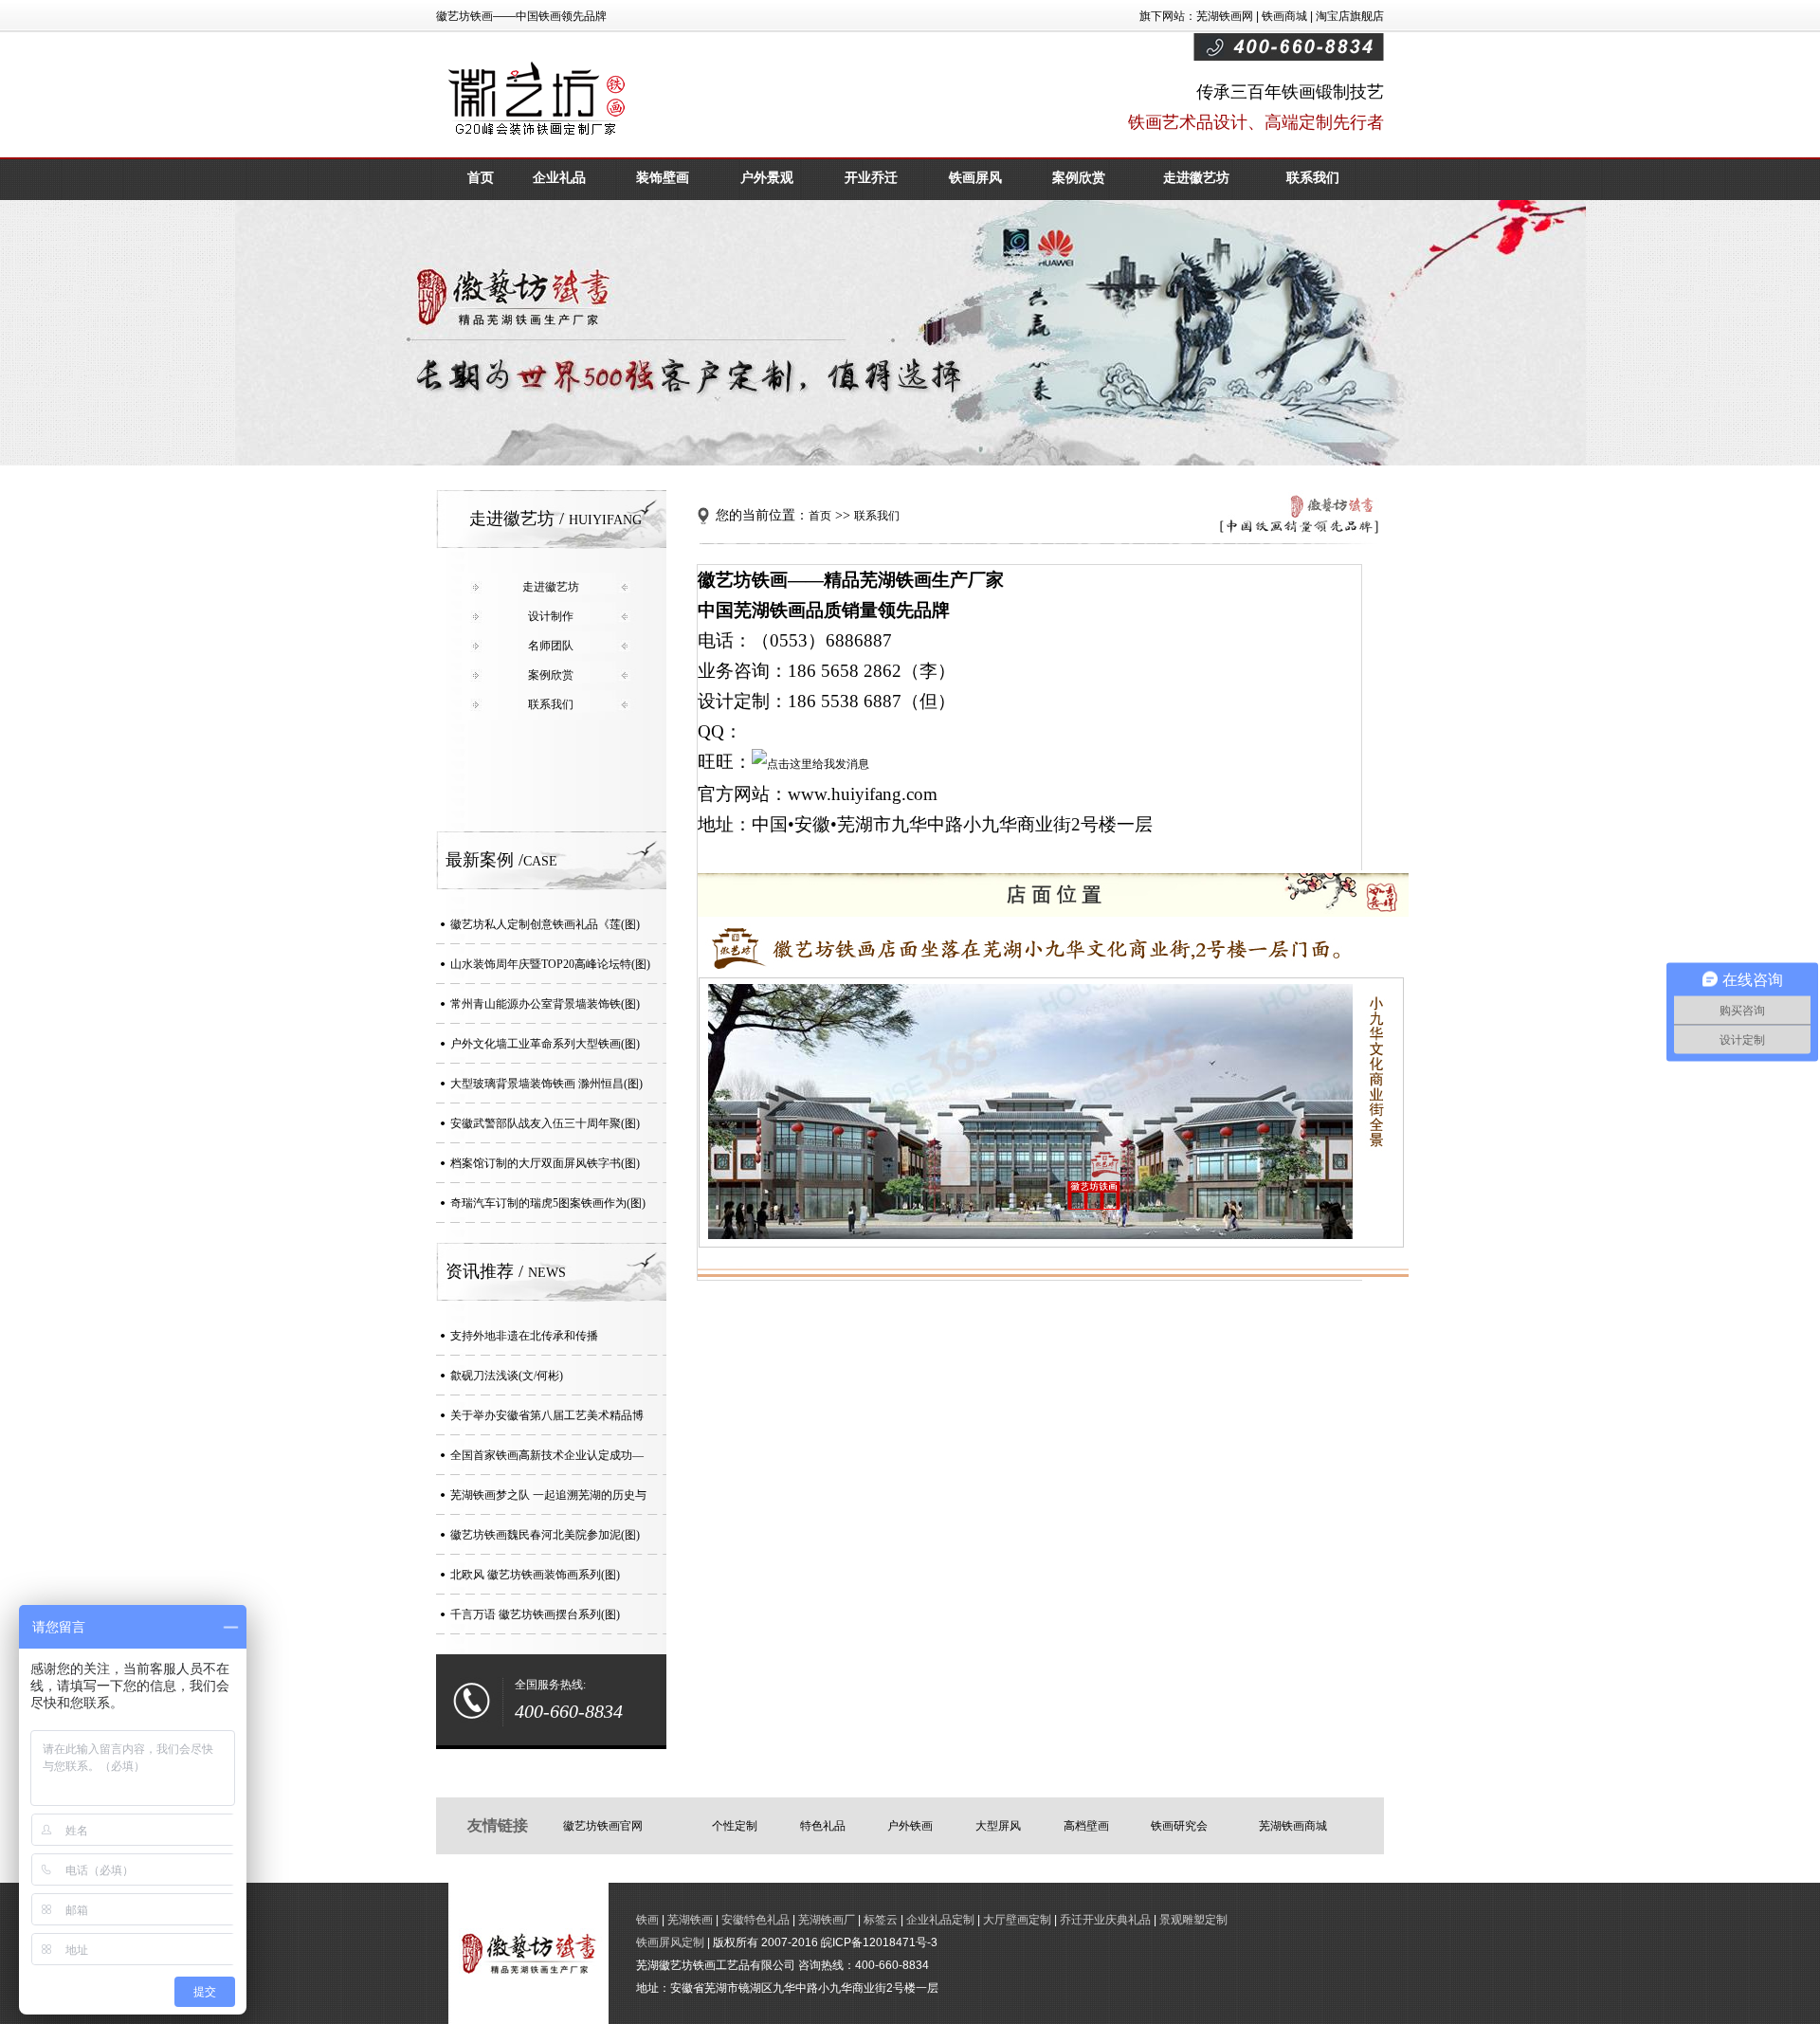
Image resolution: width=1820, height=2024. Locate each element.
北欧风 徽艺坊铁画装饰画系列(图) (535, 1575)
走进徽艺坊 (1196, 178)
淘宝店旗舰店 (1350, 16)
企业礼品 (559, 178)
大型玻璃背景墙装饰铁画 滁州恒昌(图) (546, 1084)
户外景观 (767, 178)
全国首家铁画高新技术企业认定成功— (547, 1455)
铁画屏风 (975, 178)
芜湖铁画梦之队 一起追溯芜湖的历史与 (548, 1495)
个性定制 (735, 1826)
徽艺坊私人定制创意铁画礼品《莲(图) (545, 924)
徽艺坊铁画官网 (603, 1826)
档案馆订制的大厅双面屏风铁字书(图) (545, 1163)
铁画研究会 (1179, 1826)
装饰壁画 (663, 178)
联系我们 (1313, 178)
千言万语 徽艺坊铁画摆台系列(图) (535, 1614)
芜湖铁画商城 (1293, 1826)
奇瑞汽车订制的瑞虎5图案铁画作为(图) (548, 1203)
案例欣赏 (1079, 178)
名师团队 (551, 646)
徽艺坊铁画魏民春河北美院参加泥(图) (545, 1535)
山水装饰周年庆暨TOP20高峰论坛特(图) (550, 964)
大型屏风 (998, 1826)
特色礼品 (823, 1826)
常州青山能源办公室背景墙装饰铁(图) (545, 1004)
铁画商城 (1284, 16)
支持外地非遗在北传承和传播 (524, 1336)
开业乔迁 (871, 178)
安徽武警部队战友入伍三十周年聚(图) (545, 1123)
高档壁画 (1086, 1826)
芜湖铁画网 (1225, 16)
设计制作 (551, 616)
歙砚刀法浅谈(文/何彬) (507, 1376)
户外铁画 (910, 1826)
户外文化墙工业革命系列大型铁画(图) (545, 1044)
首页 (481, 178)
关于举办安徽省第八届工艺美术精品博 (547, 1415)
